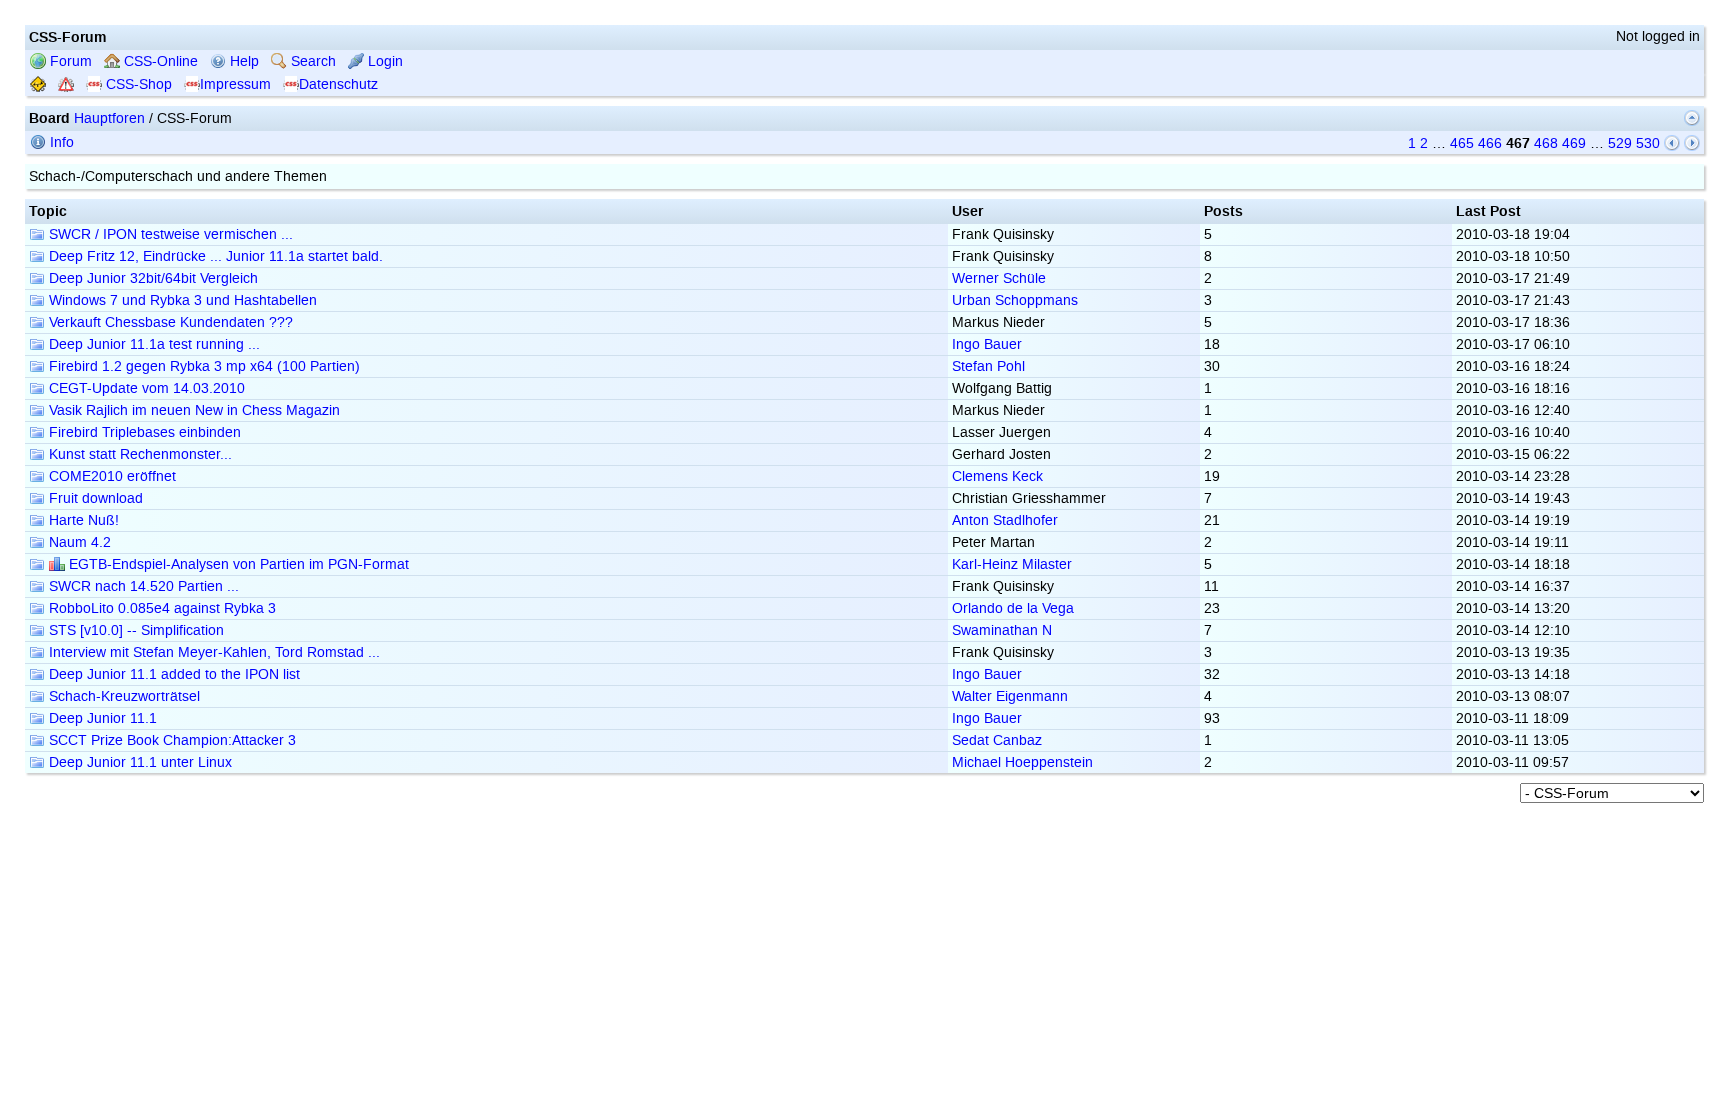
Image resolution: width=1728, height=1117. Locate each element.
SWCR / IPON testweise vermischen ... (169, 234)
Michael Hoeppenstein (1022, 762)
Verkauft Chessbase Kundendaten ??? (169, 322)
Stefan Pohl (988, 366)
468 (1546, 143)
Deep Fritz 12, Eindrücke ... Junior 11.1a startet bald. (214, 256)
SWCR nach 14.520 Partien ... (142, 586)
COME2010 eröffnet (110, 476)
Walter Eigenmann (1010, 696)
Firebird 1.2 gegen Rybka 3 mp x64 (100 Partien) (202, 366)
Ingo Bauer (987, 344)
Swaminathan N (1002, 630)
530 (1648, 143)
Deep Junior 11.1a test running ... (152, 344)
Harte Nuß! (82, 520)
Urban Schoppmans (1015, 300)
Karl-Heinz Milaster (1012, 564)
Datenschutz (338, 84)
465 (1462, 143)
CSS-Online (159, 61)
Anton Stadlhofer (1005, 520)
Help (242, 61)
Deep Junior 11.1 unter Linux (138, 762)
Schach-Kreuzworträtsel (122, 696)
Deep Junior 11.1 (101, 718)
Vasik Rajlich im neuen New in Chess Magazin (192, 410)
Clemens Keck (997, 476)
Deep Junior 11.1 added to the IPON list (172, 674)
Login (383, 61)
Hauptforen (109, 118)
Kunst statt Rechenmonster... (138, 454)
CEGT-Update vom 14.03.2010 (145, 388)
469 (1574, 143)
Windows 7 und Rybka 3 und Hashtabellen (181, 300)
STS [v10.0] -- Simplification (134, 630)
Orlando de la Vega (1013, 608)
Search (311, 61)
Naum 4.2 (78, 542)
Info (60, 142)
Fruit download (94, 498)
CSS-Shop (137, 84)
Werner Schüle (999, 278)
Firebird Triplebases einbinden (143, 432)
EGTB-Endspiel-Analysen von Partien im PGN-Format (237, 564)
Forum (69, 61)
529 (1620, 143)
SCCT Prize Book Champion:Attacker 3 (170, 740)
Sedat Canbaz (997, 740)
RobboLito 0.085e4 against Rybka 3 (160, 608)
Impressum (235, 84)
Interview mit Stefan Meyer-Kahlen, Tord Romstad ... (212, 652)
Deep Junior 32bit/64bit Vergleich (151, 278)
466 (1490, 143)
